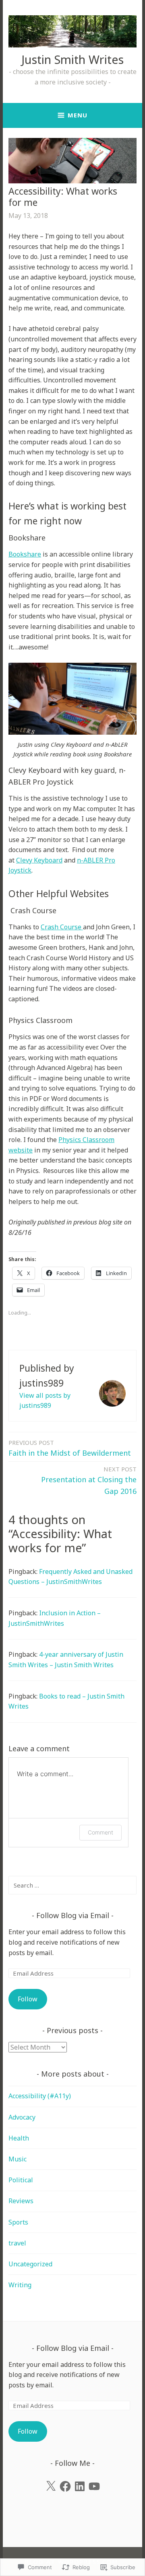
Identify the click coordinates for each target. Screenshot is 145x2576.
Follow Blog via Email (73, 1915)
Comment (100, 1832)
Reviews (21, 2201)
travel (17, 2243)
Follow (28, 1999)
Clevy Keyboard (39, 860)
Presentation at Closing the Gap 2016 (89, 1480)
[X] (51, 2486)
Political (21, 2180)
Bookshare (25, 554)
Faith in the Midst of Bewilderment (70, 1448)
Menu (78, 115)
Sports (18, 2222)
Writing (20, 2285)
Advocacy (22, 2117)
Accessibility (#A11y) (40, 2096)
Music (18, 2159)
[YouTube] (94, 2486)
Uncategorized (30, 2264)
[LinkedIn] (80, 2486)
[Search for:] (72, 1885)
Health (19, 2138)
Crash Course (62, 927)
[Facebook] (65, 2486)
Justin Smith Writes (72, 59)
